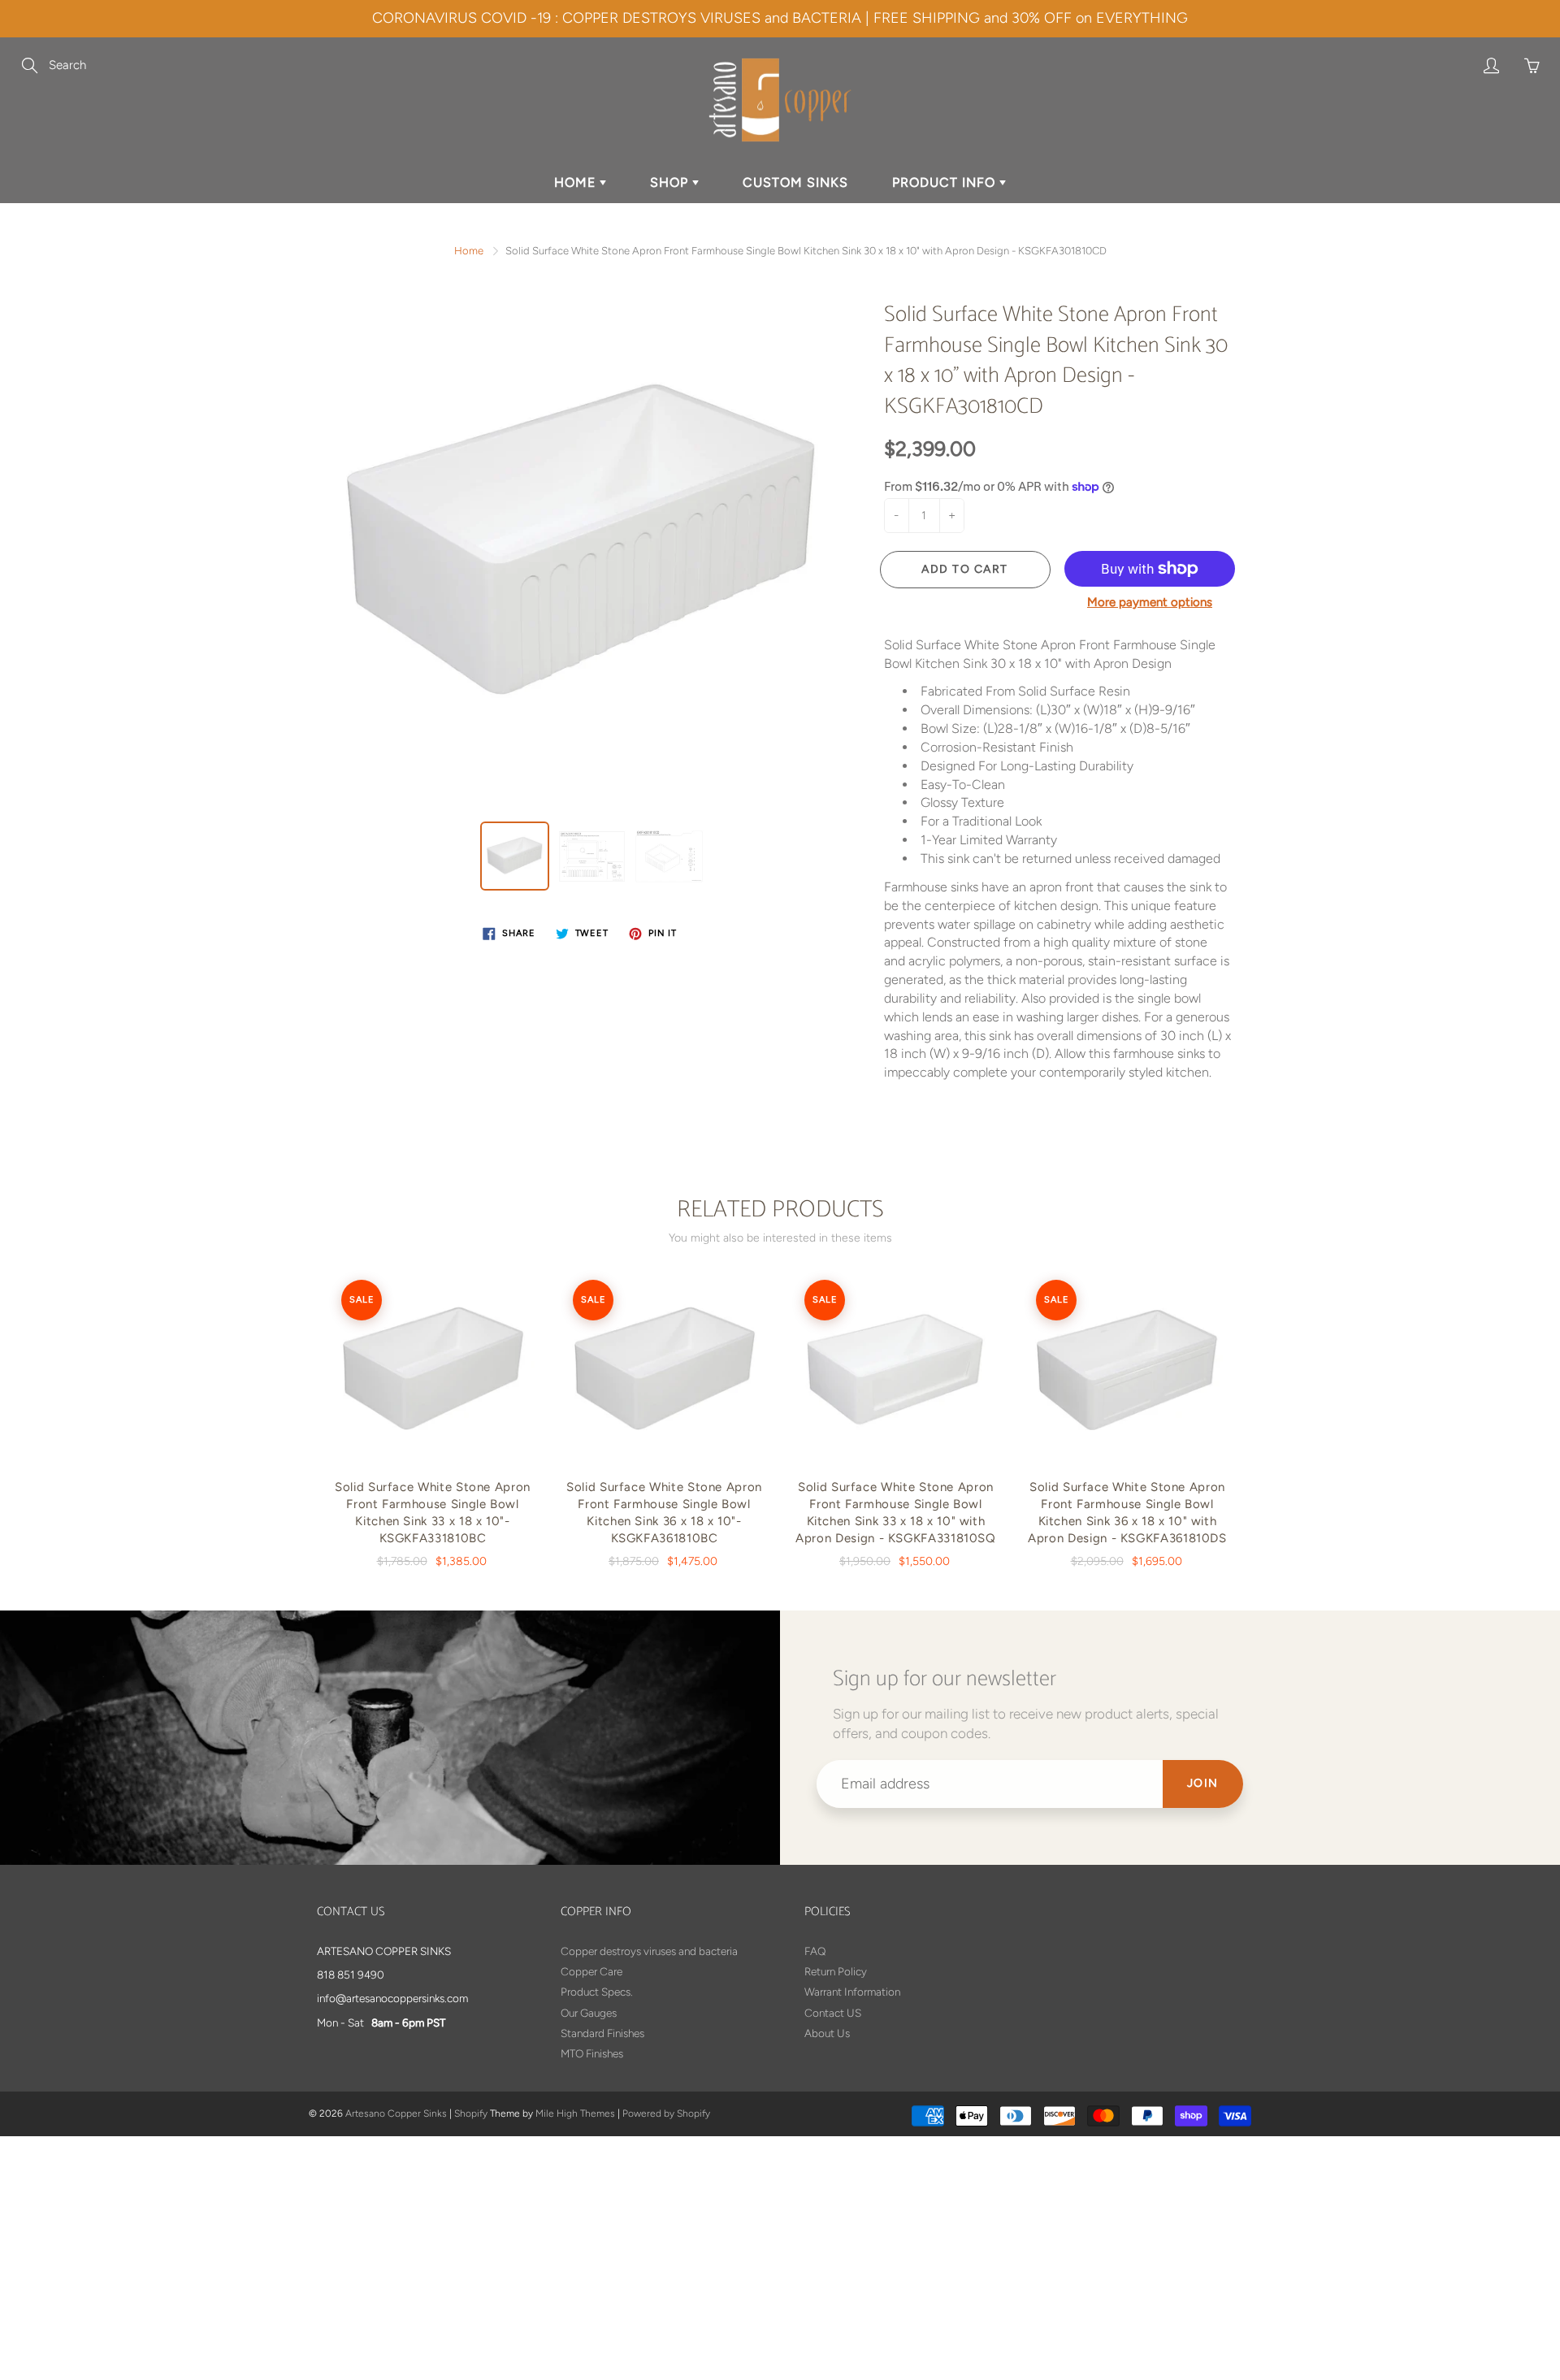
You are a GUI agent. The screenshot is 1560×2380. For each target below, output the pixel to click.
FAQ (815, 1951)
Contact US (833, 2013)
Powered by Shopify (666, 2113)
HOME (577, 182)
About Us (827, 2033)
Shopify (471, 2113)
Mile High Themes (575, 2113)
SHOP (671, 182)
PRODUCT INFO (946, 182)
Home (469, 251)
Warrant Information (852, 1992)
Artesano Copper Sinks (396, 2113)
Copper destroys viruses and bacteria (649, 1951)
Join (1203, 1783)
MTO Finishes (592, 2053)
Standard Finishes (602, 2033)
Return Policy (836, 1971)
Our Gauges (589, 2013)
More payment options (1150, 602)
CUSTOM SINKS (795, 182)
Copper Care (591, 1971)
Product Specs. (597, 1992)
